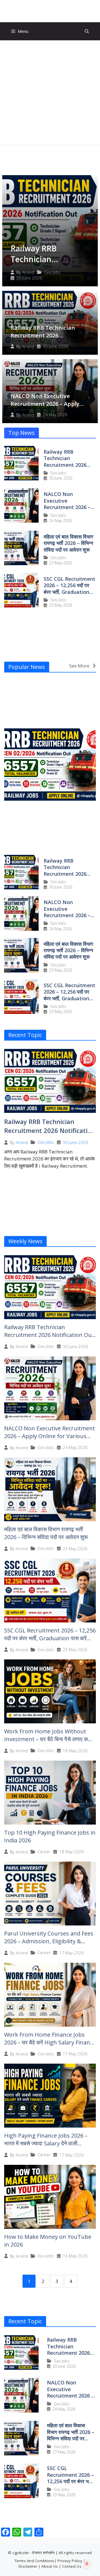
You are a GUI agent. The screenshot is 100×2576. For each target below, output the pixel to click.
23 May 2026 (61, 563)
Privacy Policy (70, 2561)
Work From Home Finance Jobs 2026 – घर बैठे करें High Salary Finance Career (50, 2042)
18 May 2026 (75, 1751)
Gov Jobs (52, 272)
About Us (50, 2566)
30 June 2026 (29, 278)
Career (44, 1852)
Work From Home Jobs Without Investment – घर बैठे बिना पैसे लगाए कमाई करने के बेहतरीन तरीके (49, 1739)
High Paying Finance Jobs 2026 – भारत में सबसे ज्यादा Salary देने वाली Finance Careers (46, 2143)
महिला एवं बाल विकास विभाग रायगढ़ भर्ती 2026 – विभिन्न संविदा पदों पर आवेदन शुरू (68, 543)
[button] (87, 31)
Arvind (28, 272)
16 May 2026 (75, 2256)
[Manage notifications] (87, 2564)
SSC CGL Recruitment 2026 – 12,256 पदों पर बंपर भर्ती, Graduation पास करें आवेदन (69, 589)
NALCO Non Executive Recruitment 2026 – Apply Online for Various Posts (45, 404)
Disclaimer (28, 2566)
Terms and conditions (35, 2561)
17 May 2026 (72, 1953)
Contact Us (72, 2566)
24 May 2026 (55, 415)
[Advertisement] (50, 93)
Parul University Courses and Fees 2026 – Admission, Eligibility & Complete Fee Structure (49, 1941)
